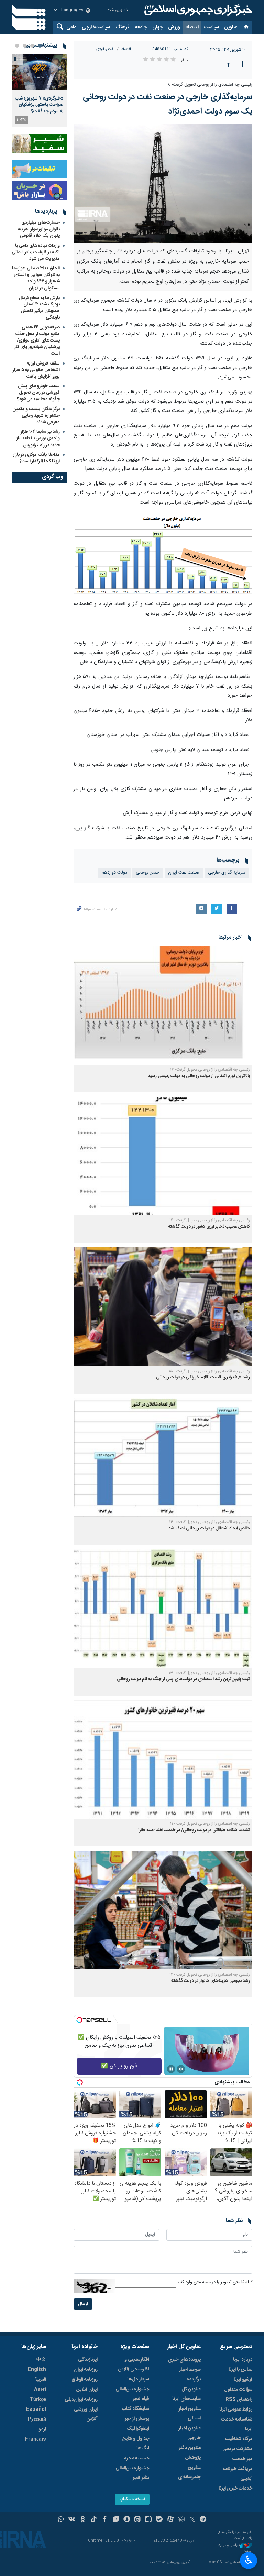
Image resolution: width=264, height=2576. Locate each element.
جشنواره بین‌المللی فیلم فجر (132, 2394)
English (37, 2370)
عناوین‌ (231, 27)
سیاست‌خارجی (96, 27)
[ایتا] (138, 2520)
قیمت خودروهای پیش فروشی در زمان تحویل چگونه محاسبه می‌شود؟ (38, 393)
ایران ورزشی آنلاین (86, 2414)
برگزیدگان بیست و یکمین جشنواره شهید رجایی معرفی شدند (36, 416)
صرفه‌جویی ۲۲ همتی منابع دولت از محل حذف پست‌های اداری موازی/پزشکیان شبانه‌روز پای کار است (37, 341)
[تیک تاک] (94, 2520)
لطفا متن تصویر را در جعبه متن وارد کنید (214, 2282)
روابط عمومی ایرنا (236, 2410)
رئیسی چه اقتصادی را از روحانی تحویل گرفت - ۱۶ (210, 1220)
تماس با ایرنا (240, 2370)
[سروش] (127, 2520)
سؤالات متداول (238, 2390)
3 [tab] (25, 46)
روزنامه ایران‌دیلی (81, 2400)
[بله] (159, 2520)
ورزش (174, 27)
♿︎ (249, 2560)
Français (36, 2439)
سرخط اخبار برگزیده (190, 2375)
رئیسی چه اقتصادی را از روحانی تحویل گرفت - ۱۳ (209, 1673)
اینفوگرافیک (138, 2429)
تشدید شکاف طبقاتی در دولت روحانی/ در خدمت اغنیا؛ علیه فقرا (194, 1830)
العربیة (40, 2380)
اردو (42, 2429)
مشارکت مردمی (237, 2449)
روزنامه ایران (86, 2370)
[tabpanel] (39, 90)
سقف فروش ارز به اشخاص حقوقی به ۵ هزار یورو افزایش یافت (36, 370)
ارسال (83, 2304)
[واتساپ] (61, 2520)
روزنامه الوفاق (85, 2380)
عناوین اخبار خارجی (190, 2433)
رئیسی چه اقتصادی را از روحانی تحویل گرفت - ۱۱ (210, 1824)
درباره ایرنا (243, 2360)
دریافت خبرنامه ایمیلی (238, 2474)
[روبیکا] (181, 2520)
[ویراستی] (116, 2520)
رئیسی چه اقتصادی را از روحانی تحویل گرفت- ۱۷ (210, 1070)
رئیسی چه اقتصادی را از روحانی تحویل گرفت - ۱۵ (209, 1371)
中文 (41, 2360)
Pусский (37, 2419)
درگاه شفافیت (239, 2439)
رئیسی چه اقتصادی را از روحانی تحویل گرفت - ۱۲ (210, 1975)
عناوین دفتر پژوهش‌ (190, 2453)
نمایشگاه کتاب (136, 2409)
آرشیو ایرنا (243, 2380)
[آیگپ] (148, 2520)
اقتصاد (192, 27)
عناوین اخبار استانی (190, 2414)
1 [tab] (40, 46)
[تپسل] (79, 2020)
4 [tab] (17, 46)
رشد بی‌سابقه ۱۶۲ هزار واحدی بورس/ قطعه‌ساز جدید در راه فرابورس (38, 438)
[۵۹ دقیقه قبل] (39, 72)
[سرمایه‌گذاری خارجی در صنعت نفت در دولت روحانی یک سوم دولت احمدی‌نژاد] (163, 184)
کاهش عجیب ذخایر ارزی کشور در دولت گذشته (209, 1227)
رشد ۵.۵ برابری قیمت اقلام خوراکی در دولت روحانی (203, 1378)
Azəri (40, 2390)
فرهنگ (123, 27)
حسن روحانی (148, 873)
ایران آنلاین (87, 2390)
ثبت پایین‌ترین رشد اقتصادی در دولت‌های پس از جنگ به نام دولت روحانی (183, 1679)
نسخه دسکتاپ (132, 2499)
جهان (157, 27)
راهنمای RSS (239, 2400)
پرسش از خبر (137, 2419)
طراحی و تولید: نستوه (235, 2548)
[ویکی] (72, 2520)
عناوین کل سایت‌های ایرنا (186, 2394)
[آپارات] (170, 2520)
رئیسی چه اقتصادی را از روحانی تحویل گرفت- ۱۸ (209, 85)
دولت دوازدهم (114, 873)
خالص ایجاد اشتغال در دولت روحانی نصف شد (209, 1529)
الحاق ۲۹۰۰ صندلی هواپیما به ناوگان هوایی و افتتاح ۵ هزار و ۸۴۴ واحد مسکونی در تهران (36, 278)
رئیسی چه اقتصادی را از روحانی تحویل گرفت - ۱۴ (210, 1522)
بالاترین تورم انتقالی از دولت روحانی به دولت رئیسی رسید (199, 1076)
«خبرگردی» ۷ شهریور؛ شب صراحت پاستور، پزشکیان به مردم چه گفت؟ (39, 105)
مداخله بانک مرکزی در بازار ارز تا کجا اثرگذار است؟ (36, 458)
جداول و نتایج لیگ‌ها (136, 2444)
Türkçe (38, 2400)
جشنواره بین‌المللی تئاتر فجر (132, 2473)
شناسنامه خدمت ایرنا (237, 2424)
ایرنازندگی (88, 2360)
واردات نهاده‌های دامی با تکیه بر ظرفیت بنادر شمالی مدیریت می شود (36, 252)
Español (36, 2410)
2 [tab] (32, 46)
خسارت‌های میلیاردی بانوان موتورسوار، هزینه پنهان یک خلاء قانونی (39, 229)
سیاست (212, 27)
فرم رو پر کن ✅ (119, 2066)
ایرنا (197, 10)
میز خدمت (242, 2459)
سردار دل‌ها (138, 2379)
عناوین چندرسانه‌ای (189, 2472)
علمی (71, 27)
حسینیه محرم (136, 2458)
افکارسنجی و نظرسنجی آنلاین (134, 2365)
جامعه (141, 27)
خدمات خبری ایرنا (235, 2488)
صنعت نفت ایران (184, 873)
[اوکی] (83, 2520)
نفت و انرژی (105, 49)
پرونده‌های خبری (184, 2360)
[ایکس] (192, 2520)
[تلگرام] (203, 2520)
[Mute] (181, 2069)
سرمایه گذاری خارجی (227, 873)
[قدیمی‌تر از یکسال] (163, 1005)
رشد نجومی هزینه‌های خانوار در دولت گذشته (211, 1981)
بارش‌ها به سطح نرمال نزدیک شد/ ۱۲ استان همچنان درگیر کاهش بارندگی (39, 308)
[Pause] (171, 2069)
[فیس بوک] (105, 2520)
